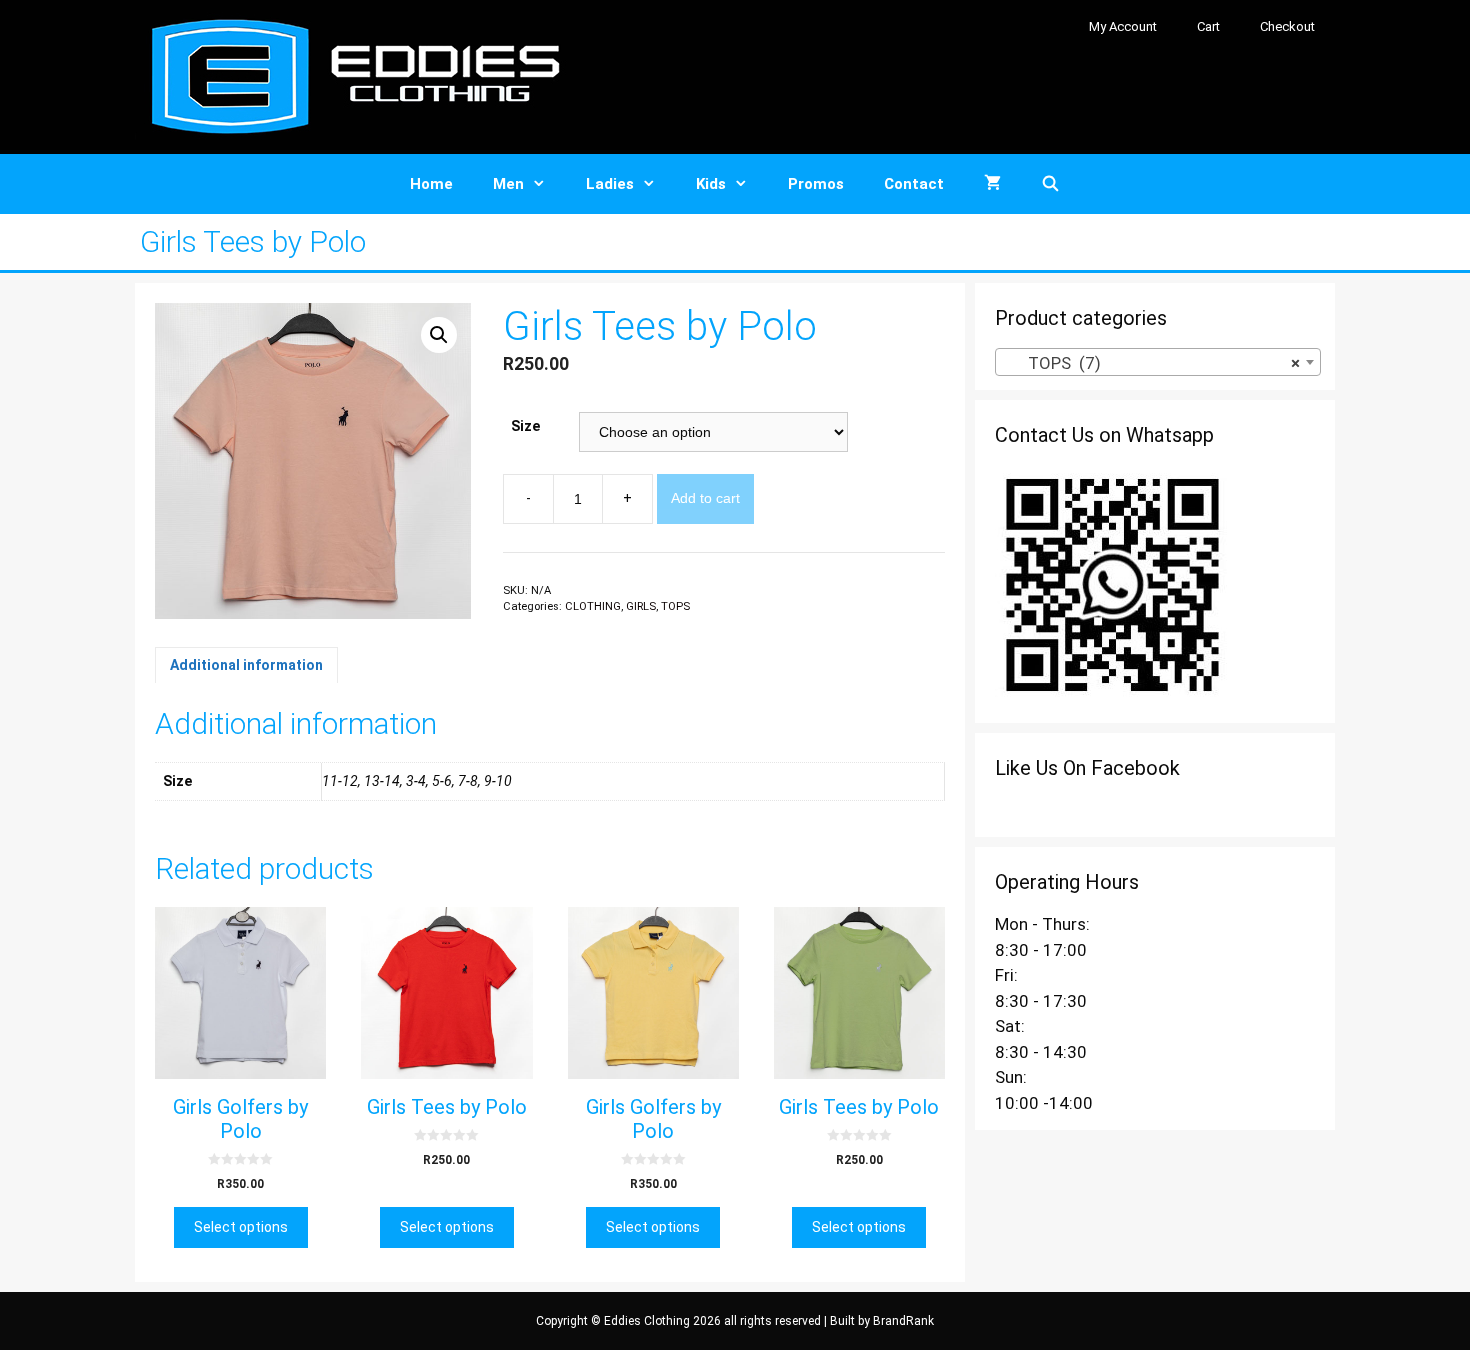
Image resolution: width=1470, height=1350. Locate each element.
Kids (711, 184)
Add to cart (705, 498)
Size (525, 426)
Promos (816, 184)
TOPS (675, 606)
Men (508, 184)
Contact (914, 184)
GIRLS (641, 606)
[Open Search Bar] (1050, 184)
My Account (1123, 26)
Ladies (610, 184)
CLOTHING (593, 606)
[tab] (246, 665)
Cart (1208, 26)
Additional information (246, 665)
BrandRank (903, 1321)
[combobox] (1158, 362)
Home (431, 184)
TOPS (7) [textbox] (1152, 363)
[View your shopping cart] (992, 184)
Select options (241, 1227)
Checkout (1287, 26)
